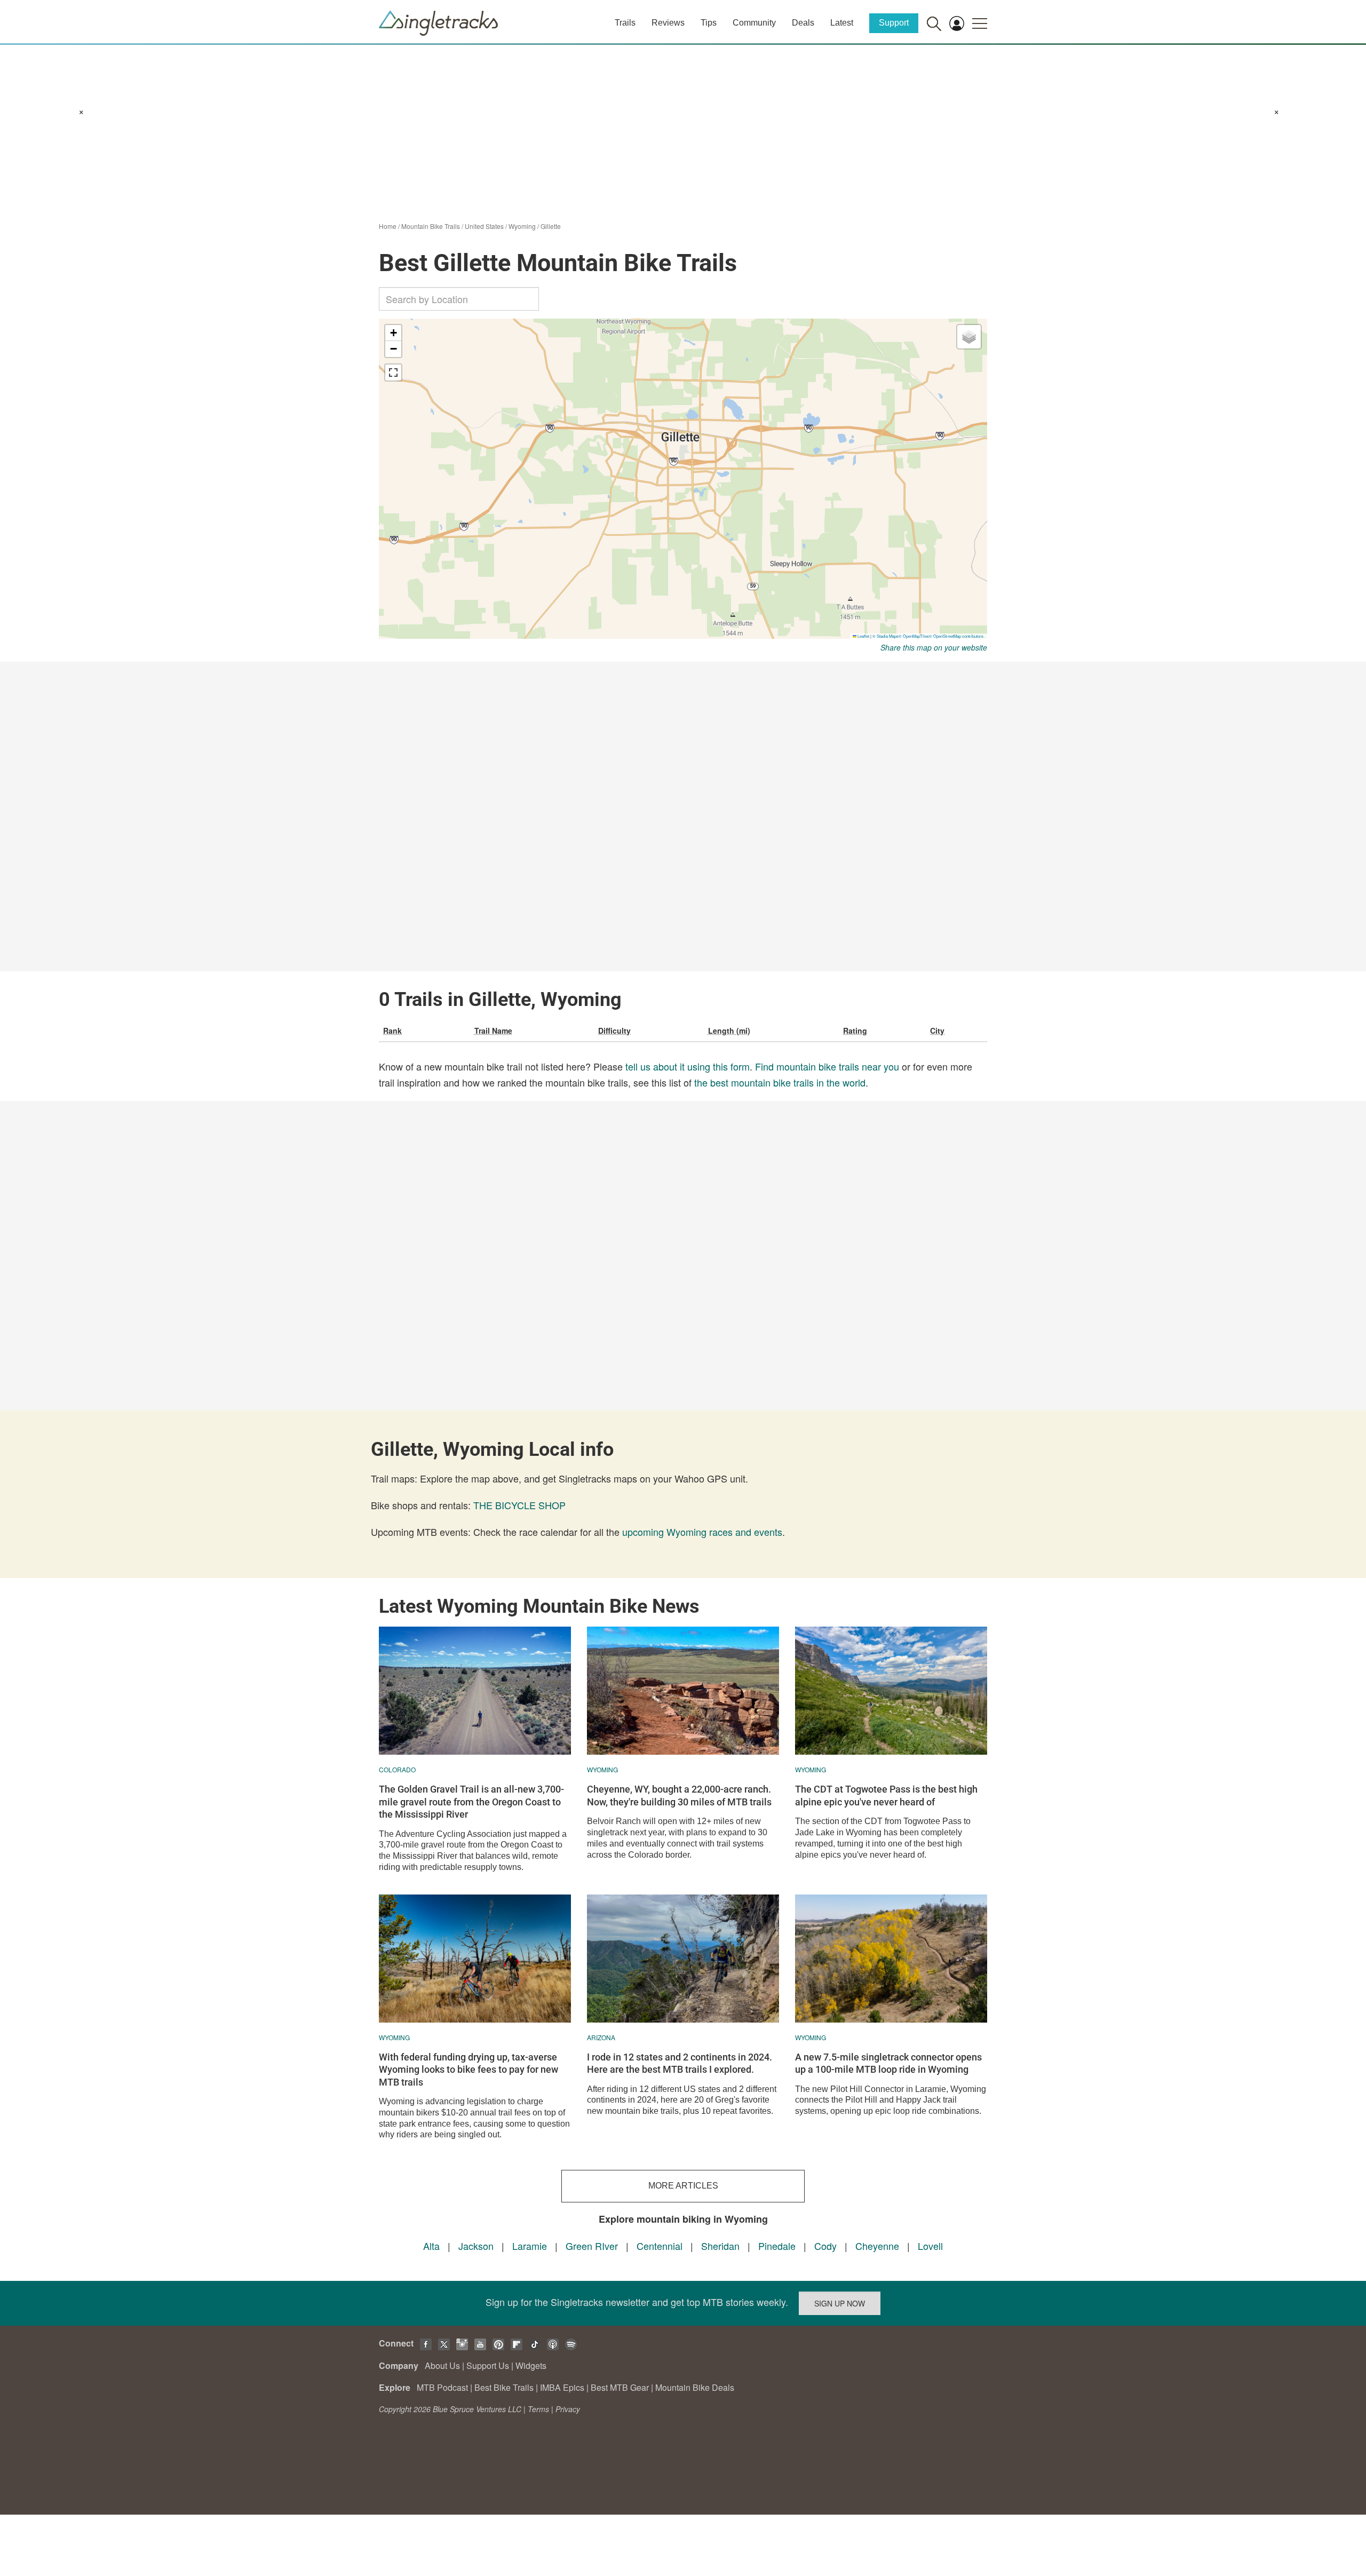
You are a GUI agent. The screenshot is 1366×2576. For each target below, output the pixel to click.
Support (894, 23)
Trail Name (493, 1031)
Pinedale (777, 2246)
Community (754, 23)
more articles (683, 2186)
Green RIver (592, 2246)
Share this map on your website (934, 647)
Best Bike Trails (504, 2387)
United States (484, 226)
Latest (842, 23)
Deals (803, 23)
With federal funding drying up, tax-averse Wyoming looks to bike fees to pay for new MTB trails (468, 2070)
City (937, 1031)
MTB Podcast (442, 2387)
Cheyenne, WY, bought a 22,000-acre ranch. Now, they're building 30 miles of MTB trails (679, 1795)
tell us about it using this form (688, 1066)
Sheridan (720, 2246)
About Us (442, 2365)
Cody (825, 2246)
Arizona (601, 2037)
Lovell (930, 2246)
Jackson (476, 2246)
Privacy (568, 2409)
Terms (538, 2409)
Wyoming (522, 226)
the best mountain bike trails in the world (780, 1082)
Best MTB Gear (620, 2387)
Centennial (660, 2246)
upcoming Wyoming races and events (702, 1532)
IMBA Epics (562, 2387)
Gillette (551, 226)
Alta (431, 2246)
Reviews (668, 23)
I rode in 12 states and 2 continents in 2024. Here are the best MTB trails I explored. (680, 2063)
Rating (855, 1031)
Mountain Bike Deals (695, 2387)
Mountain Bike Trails (431, 226)
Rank (392, 1031)
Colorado (397, 1769)
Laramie (530, 2246)
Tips (709, 23)
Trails (625, 23)
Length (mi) (729, 1031)
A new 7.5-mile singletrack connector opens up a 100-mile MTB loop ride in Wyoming (888, 2063)
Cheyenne (877, 2246)
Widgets (531, 2365)
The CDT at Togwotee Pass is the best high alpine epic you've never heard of (886, 1795)
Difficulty (614, 1031)
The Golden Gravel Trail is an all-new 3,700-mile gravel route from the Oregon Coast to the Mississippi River (471, 1802)
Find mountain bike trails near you (827, 1066)
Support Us (488, 2365)
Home (388, 226)
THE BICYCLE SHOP (519, 1505)
